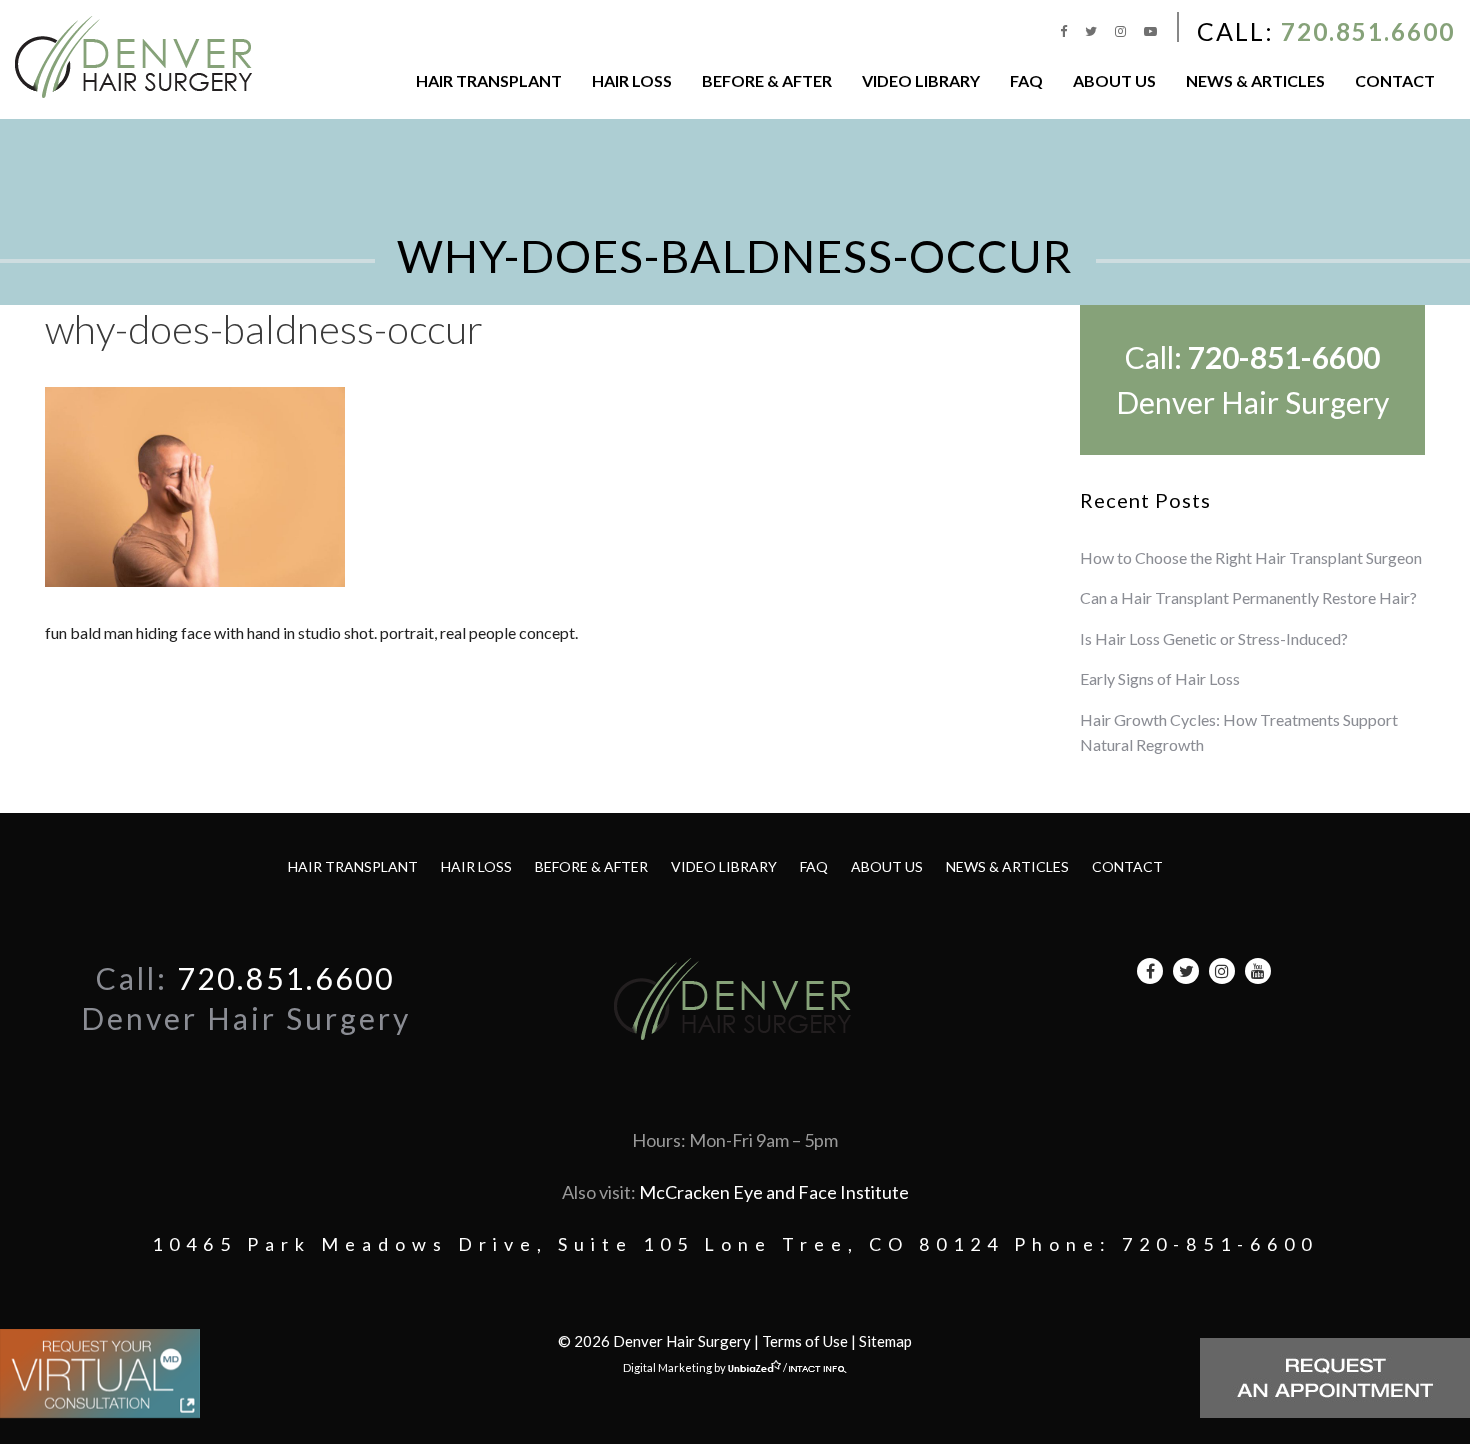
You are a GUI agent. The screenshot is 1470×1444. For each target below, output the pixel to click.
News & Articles (1255, 80)
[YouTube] (1150, 31)
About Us (1114, 80)
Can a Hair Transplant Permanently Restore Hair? (1248, 597)
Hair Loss (632, 80)
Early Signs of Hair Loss (1160, 678)
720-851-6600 (1284, 357)
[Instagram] (1122, 31)
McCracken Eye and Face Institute (774, 1192)
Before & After (767, 80)
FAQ (1026, 80)
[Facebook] (1065, 31)
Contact (1395, 80)
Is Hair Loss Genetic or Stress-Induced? (1214, 638)
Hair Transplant (489, 80)
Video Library (921, 80)
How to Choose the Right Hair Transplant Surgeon (1251, 557)
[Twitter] (1092, 31)
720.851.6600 (1368, 31)
